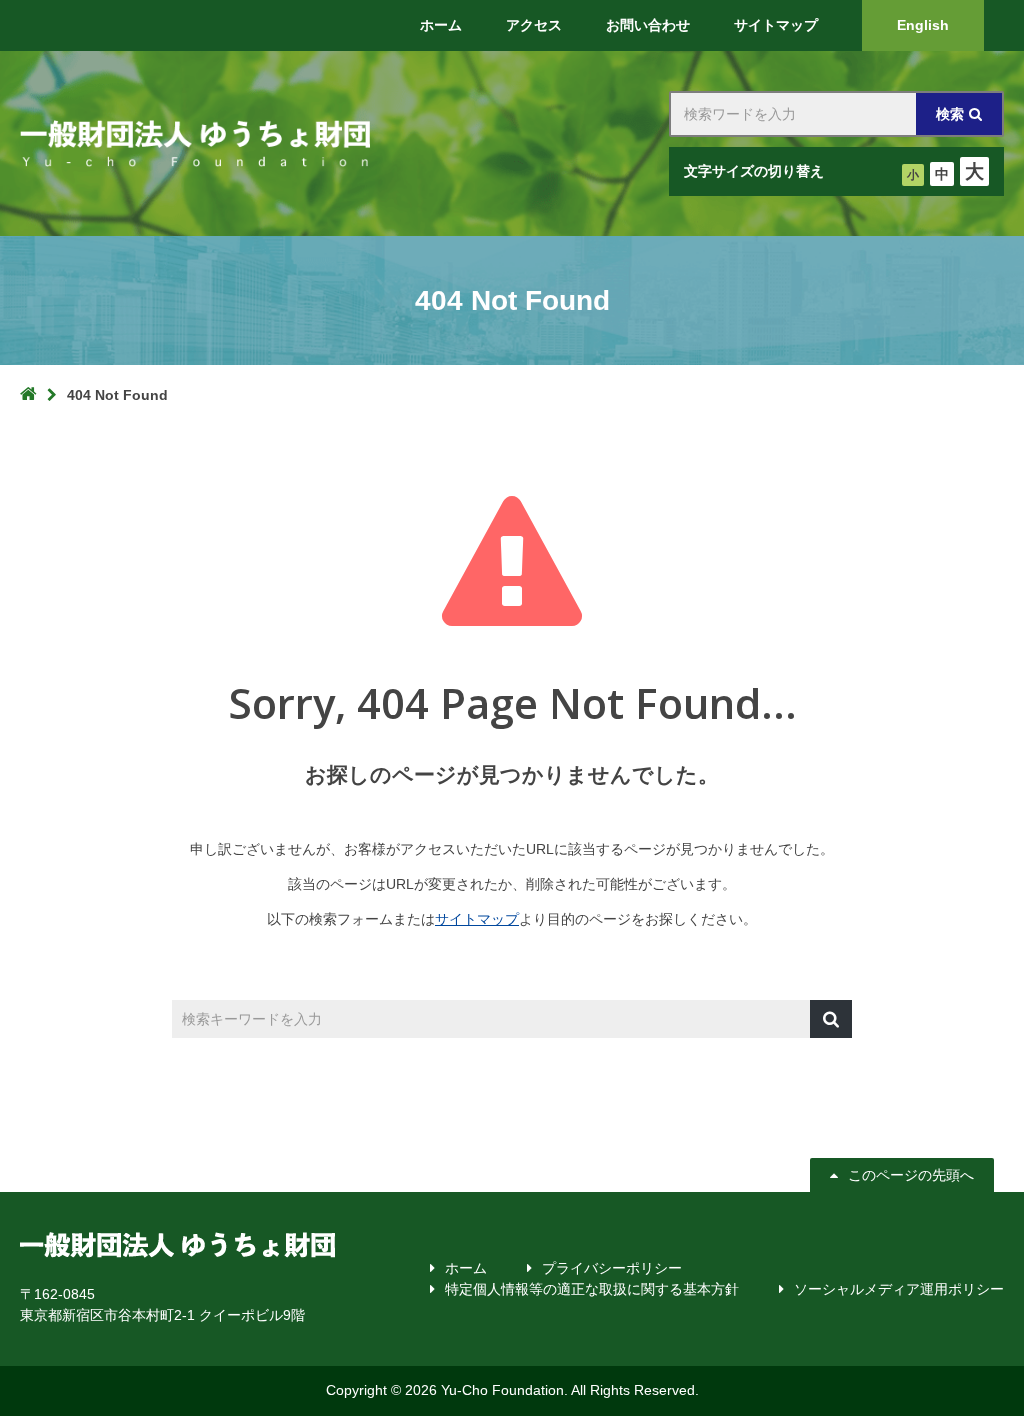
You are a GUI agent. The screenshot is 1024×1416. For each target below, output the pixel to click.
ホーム (466, 1268)
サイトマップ (477, 919)
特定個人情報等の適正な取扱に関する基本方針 (592, 1289)
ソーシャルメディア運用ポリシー (899, 1289)
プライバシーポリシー (612, 1268)
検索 (950, 114)
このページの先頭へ (911, 1175)
